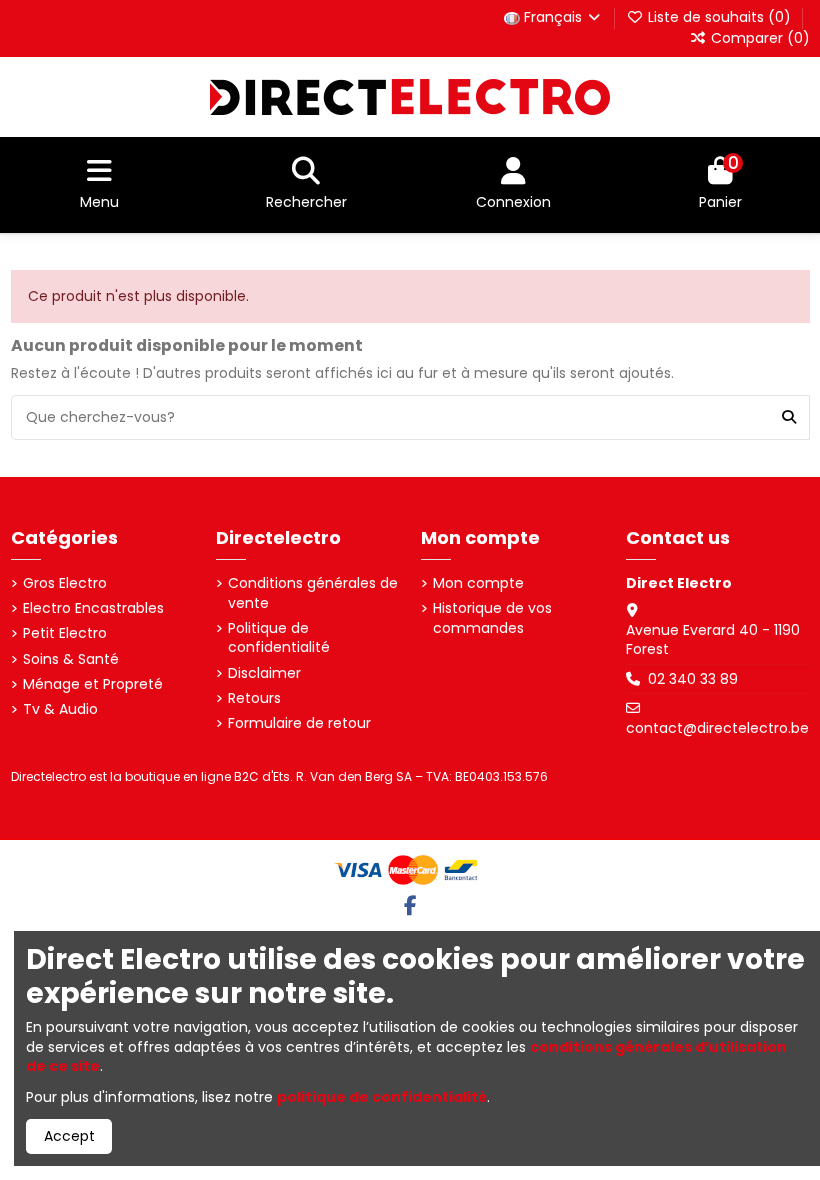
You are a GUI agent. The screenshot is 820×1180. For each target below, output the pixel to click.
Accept (69, 1136)
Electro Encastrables (93, 608)
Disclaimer (264, 673)
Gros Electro (65, 583)
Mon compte (478, 583)
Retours (254, 698)
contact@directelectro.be (717, 728)
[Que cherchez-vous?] (789, 417)
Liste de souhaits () (719, 17)
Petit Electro (65, 633)
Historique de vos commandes (492, 618)
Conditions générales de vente (313, 593)
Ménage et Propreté (93, 684)
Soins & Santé (71, 659)
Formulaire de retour (299, 723)
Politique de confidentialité (279, 638)
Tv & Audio (60, 709)
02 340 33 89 (693, 679)
